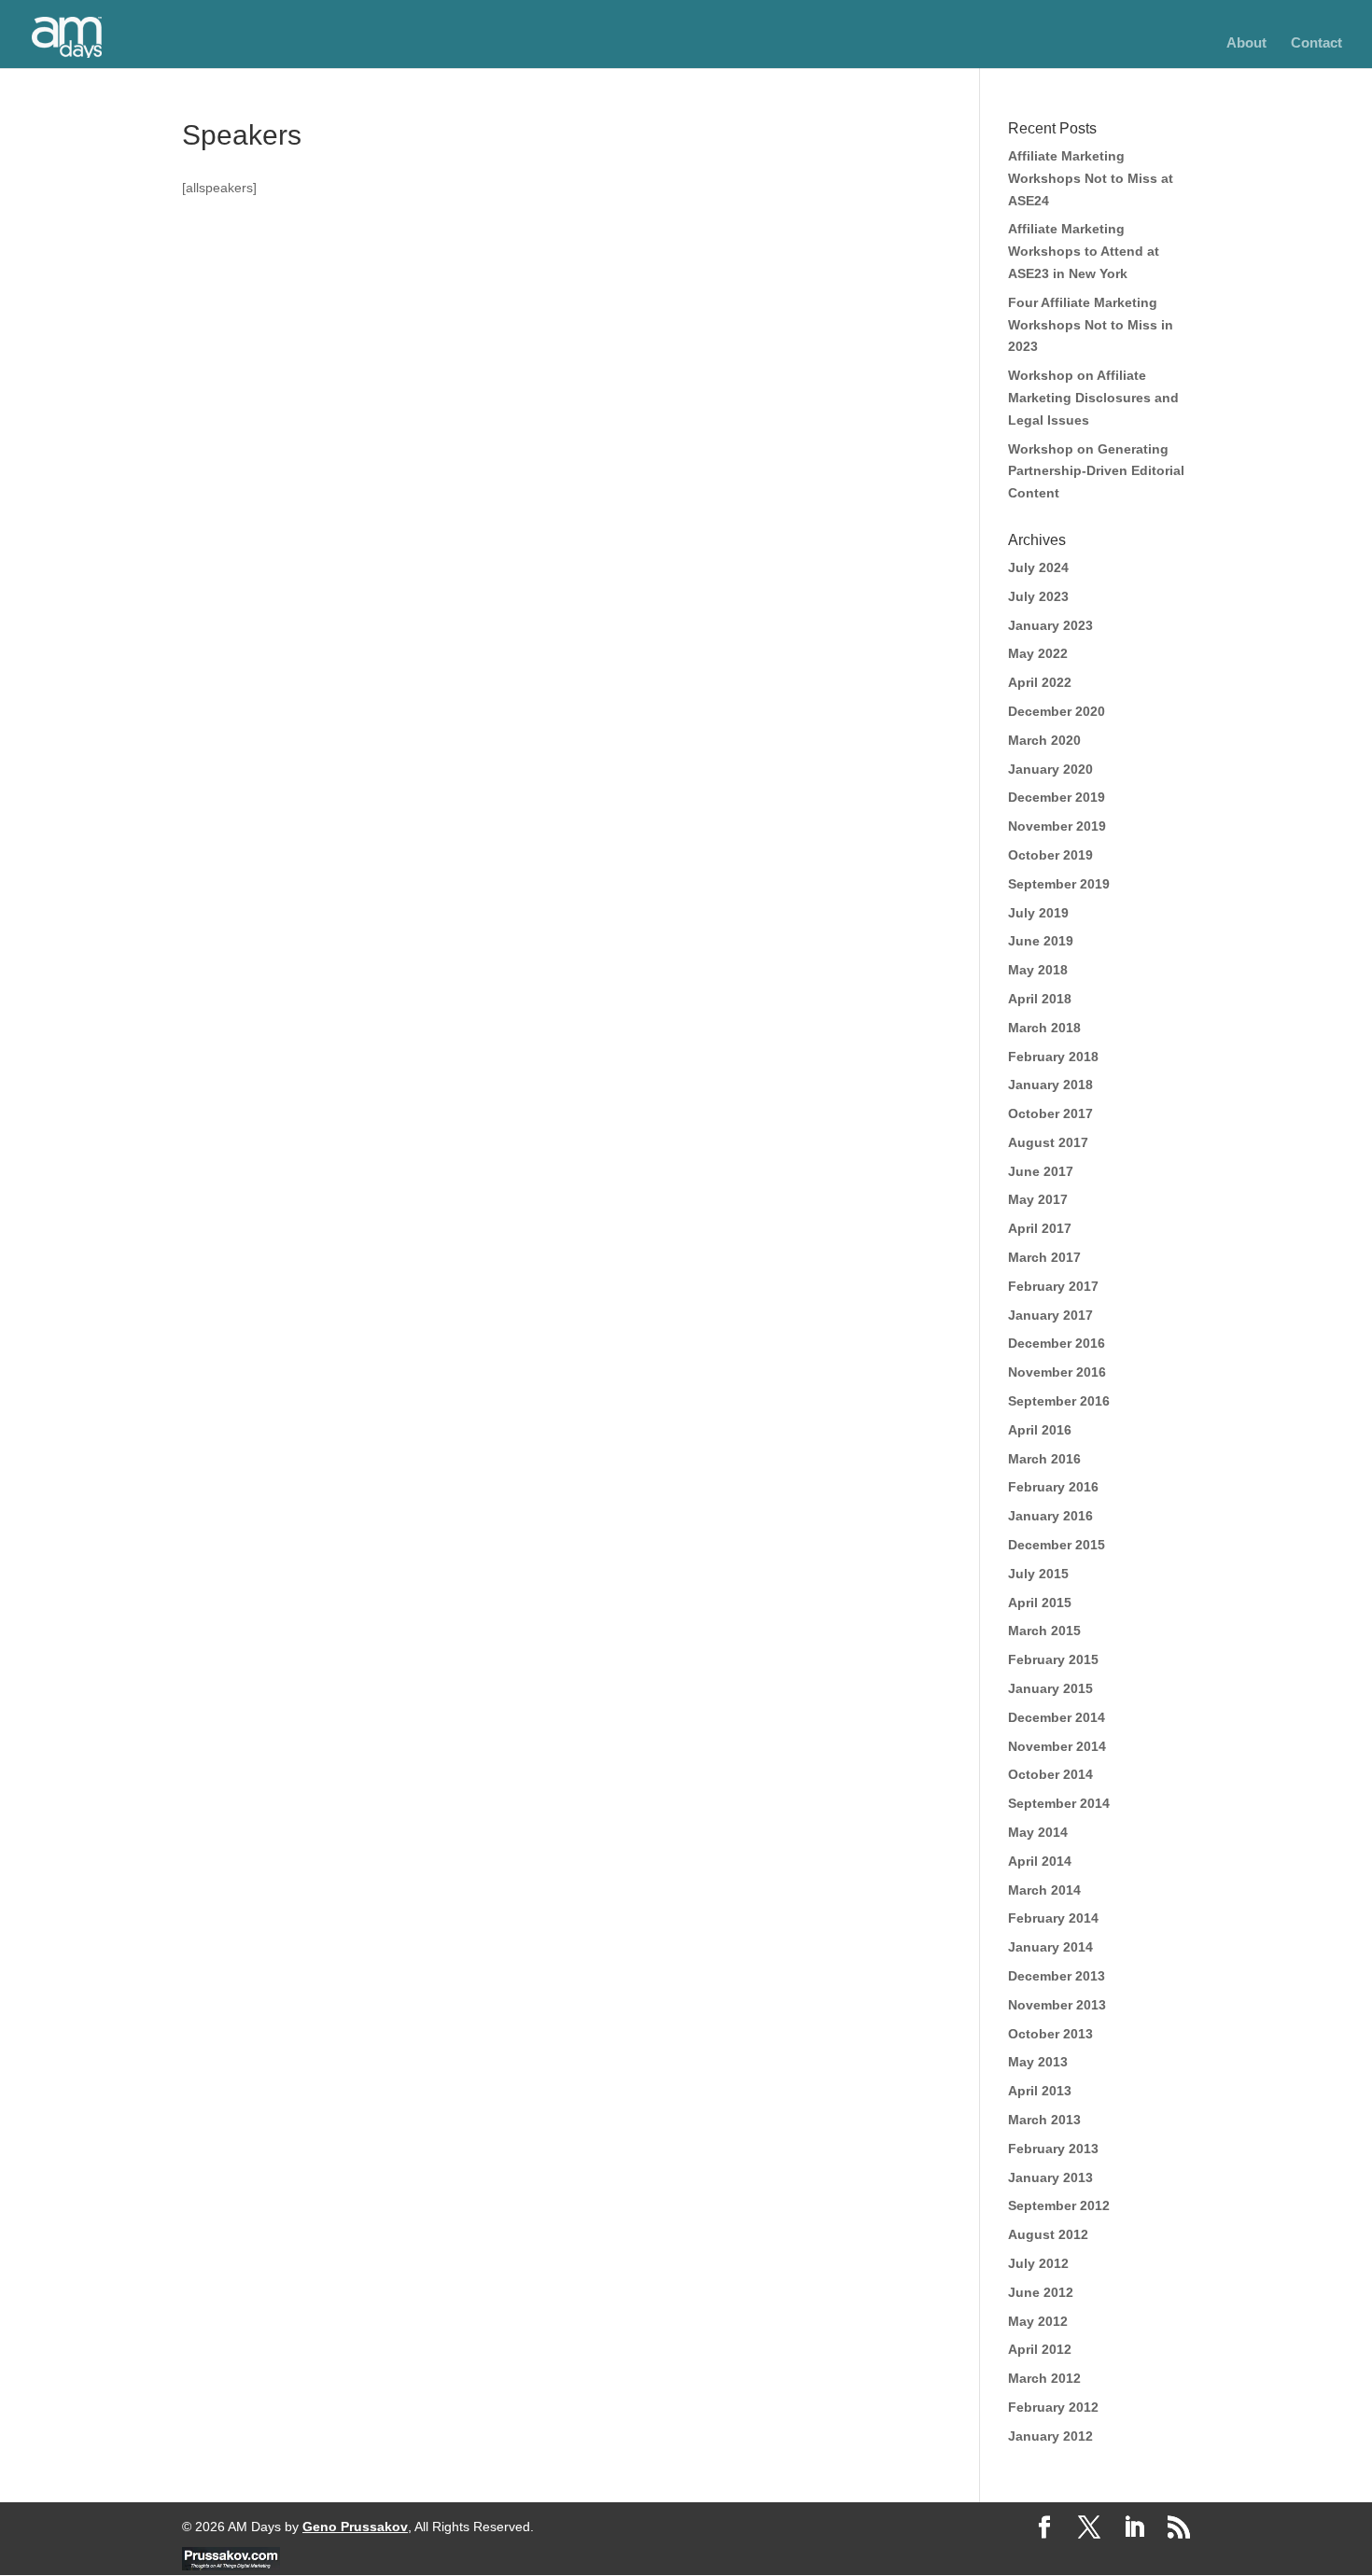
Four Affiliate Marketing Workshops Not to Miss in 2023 (1091, 325)
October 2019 (1050, 855)
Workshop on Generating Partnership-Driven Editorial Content (1096, 471)
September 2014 (1059, 1803)
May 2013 (1038, 2062)
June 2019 (1041, 941)
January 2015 (1050, 1688)
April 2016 (1040, 1430)
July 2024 (1038, 567)
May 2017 (1038, 1199)
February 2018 (1053, 1057)
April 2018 (1040, 999)
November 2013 (1057, 2005)
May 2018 (1038, 970)
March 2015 (1044, 1631)
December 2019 (1057, 797)
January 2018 (1050, 1085)
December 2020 (1057, 711)
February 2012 (1053, 2407)
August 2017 (1048, 1142)
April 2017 (1040, 1228)
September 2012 (1059, 2205)
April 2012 (1040, 2349)
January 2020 (1050, 769)
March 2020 (1044, 740)
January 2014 (1050, 1947)
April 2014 (1040, 1861)
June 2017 (1041, 1171)
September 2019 (1059, 884)
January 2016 (1050, 1516)
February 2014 (1053, 1918)
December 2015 (1057, 1545)
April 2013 (1040, 2091)
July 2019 (1038, 913)
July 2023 (1038, 596)
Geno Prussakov (355, 2527)
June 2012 (1041, 2292)
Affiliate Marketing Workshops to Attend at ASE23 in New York (1084, 251)
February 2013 (1053, 2149)
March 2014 (1044, 1890)
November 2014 (1057, 1746)
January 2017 (1050, 1315)
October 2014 (1050, 1774)
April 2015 (1040, 1603)
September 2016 (1059, 1401)
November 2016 (1057, 1372)
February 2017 (1053, 1286)
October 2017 (1050, 1113)
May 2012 (1038, 2321)
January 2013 (1050, 2177)
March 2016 (1044, 1459)
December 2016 (1057, 1343)
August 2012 (1048, 2234)
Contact (1316, 43)
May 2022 (1038, 653)
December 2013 (1057, 1976)
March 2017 (1044, 1257)
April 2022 (1040, 682)
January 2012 (1050, 2436)
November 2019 (1057, 826)
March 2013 (1044, 2120)
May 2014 (1038, 1832)
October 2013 (1050, 2034)
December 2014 (1057, 1717)
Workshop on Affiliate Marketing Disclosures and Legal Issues (1093, 398)
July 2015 (1038, 1574)
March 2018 (1044, 1028)
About (1246, 43)
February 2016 (1053, 1487)
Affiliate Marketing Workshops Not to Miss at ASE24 (1091, 178)
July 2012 (1038, 2263)
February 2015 (1053, 1659)
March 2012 (1044, 2378)
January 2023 (1050, 625)
